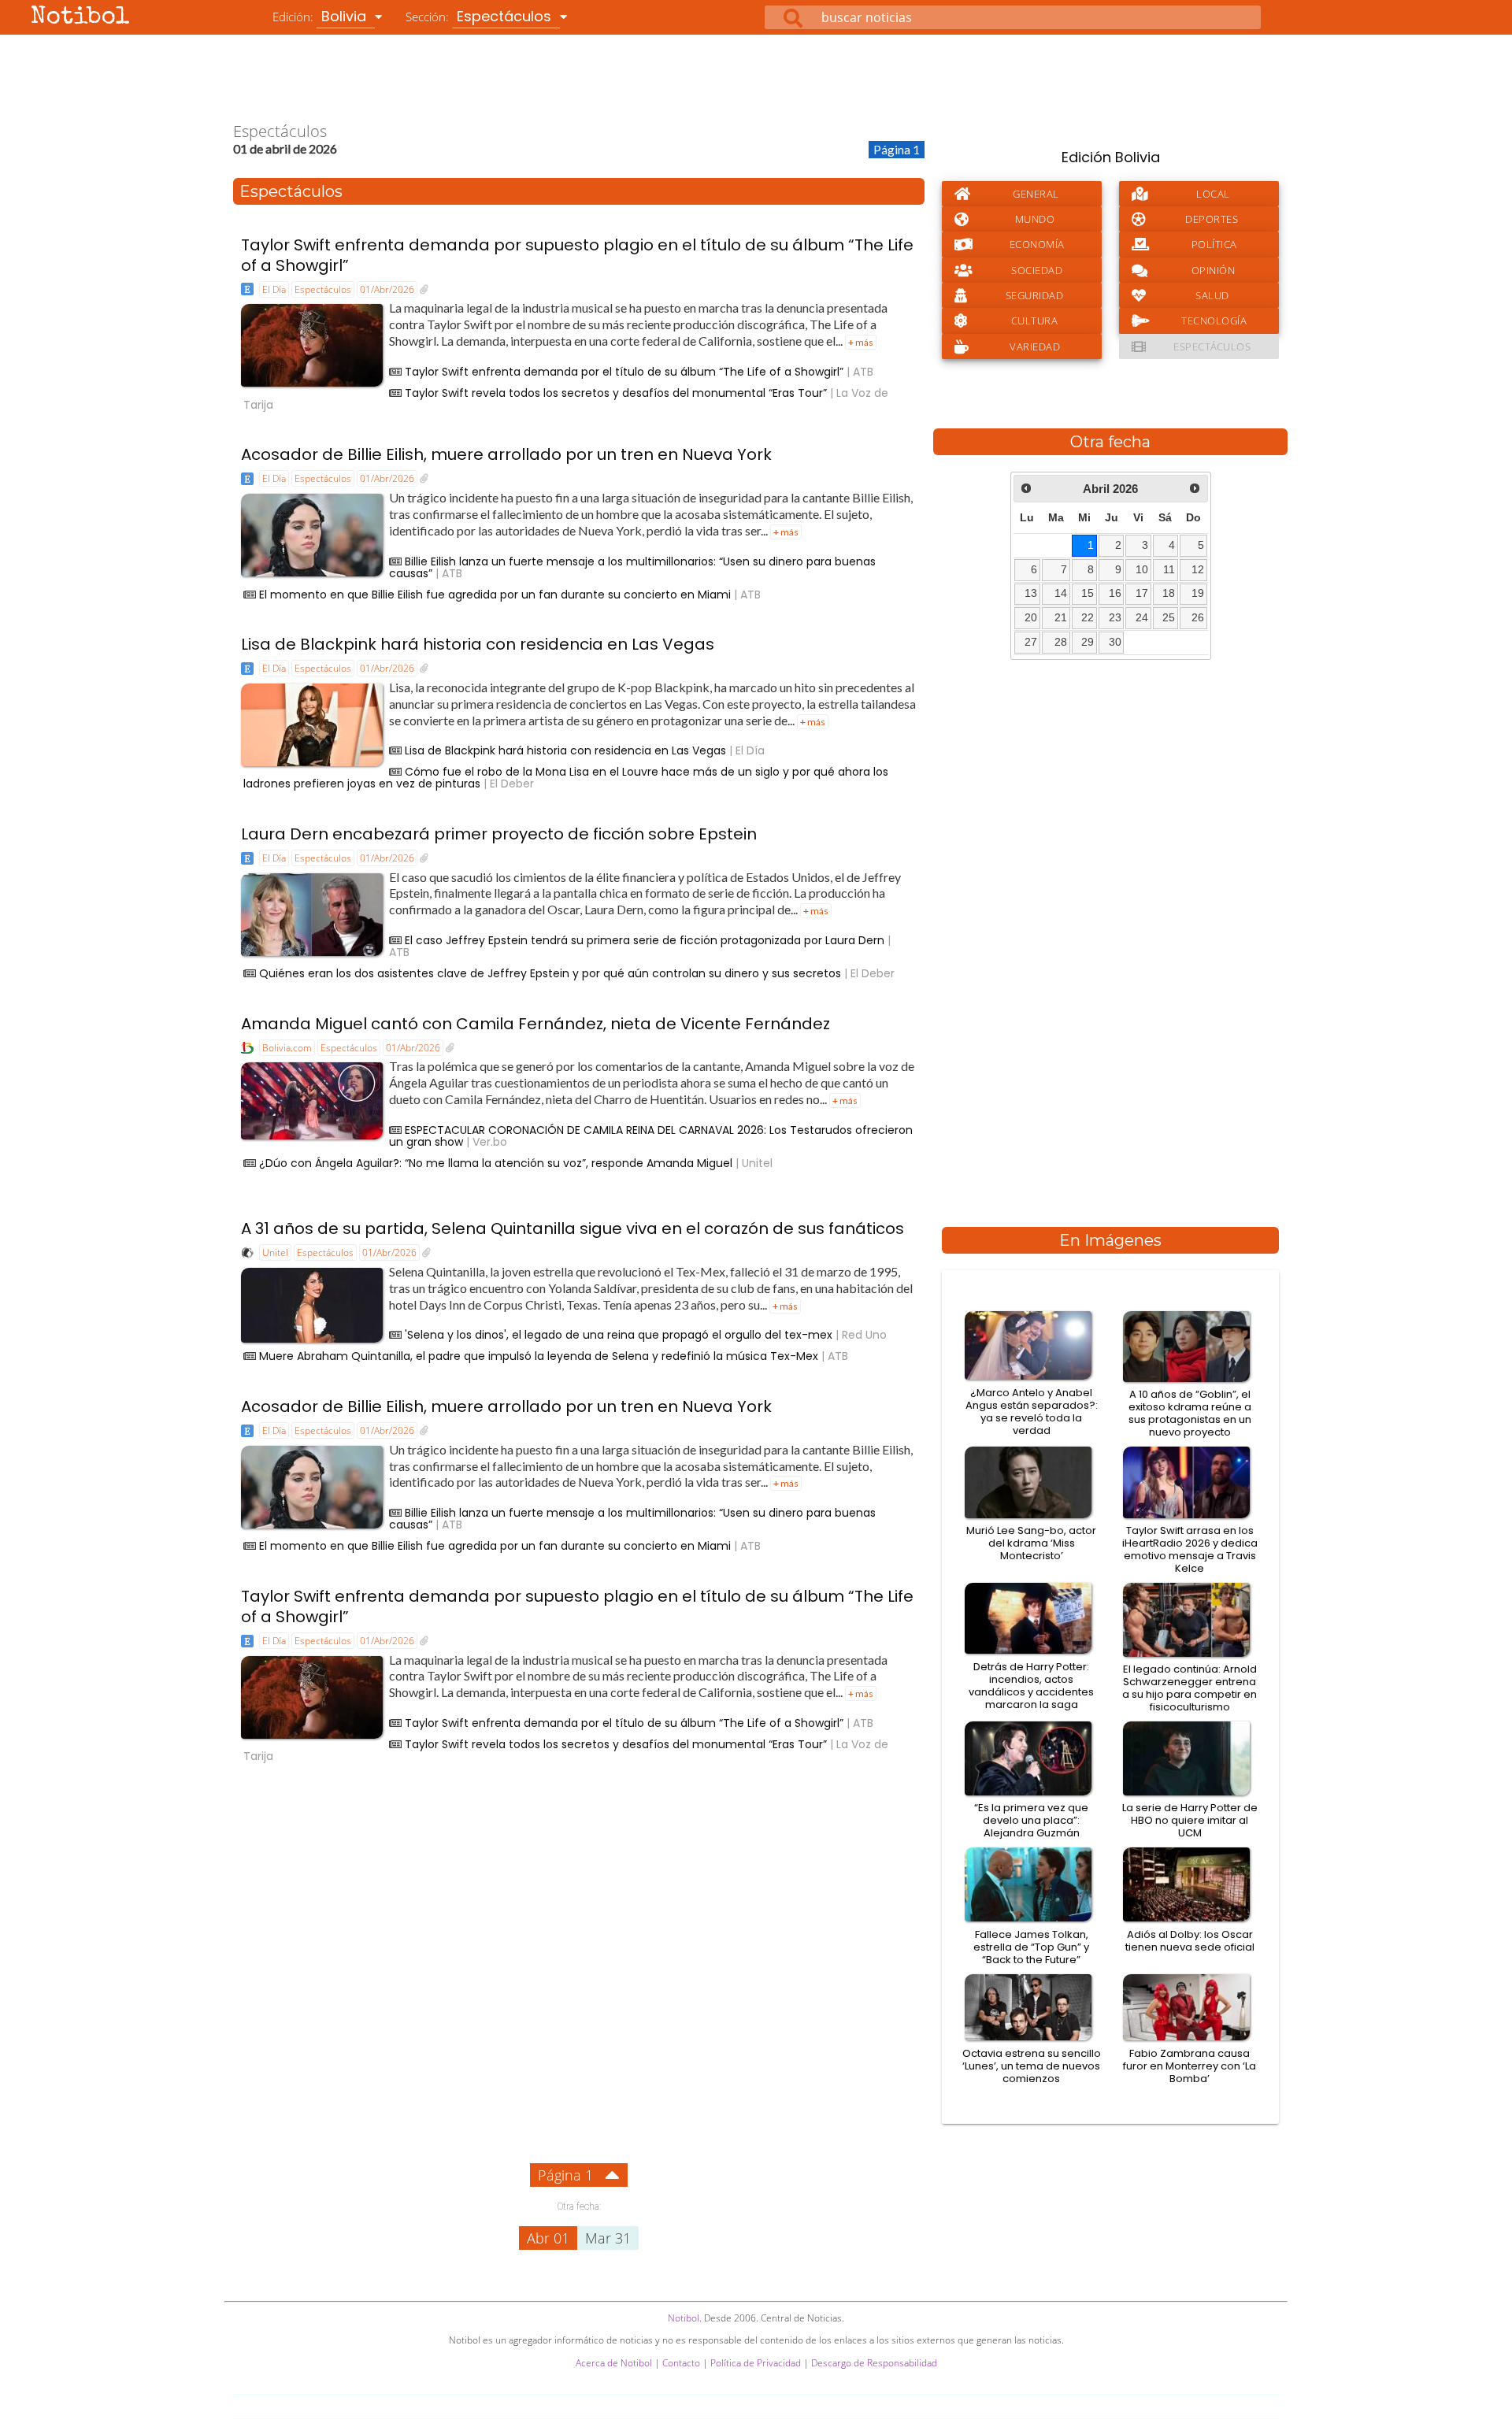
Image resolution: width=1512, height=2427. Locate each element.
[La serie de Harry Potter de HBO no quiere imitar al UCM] (1190, 1793)
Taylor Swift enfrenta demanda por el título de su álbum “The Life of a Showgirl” (624, 372)
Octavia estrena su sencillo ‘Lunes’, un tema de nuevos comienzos (1032, 2066)
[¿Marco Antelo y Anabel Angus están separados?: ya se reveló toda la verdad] (1031, 1377)
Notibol (80, 18)
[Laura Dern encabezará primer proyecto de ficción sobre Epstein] (424, 858)
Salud (1212, 295)
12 (1198, 570)
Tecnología (1214, 321)
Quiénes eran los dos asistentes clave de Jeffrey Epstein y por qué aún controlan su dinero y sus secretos (550, 973)
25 (1169, 618)
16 (1115, 593)
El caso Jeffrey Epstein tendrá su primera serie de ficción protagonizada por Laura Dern (645, 940)
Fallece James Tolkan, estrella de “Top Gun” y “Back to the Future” (1031, 1947)
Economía (1037, 244)
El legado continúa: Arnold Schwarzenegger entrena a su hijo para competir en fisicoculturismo (1190, 1688)
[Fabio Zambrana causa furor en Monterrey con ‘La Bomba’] (1190, 2038)
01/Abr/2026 (387, 289)
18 (1169, 593)
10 (1142, 570)
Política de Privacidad (756, 2363)
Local (1213, 194)
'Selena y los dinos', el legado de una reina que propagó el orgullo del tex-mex (619, 1335)
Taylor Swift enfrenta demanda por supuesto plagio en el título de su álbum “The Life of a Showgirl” (577, 255)
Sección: (480, 16)
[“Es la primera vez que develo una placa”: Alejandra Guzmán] (1031, 1793)
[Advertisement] (756, 78)
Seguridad (1035, 295)
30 (1115, 642)
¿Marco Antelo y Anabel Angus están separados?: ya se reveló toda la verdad (1032, 1412)
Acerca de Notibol (614, 2363)
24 (1142, 618)
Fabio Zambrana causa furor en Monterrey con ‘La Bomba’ (1190, 2066)
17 (1142, 593)
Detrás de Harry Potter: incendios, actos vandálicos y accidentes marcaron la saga (1031, 1686)
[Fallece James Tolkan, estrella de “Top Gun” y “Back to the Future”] (1031, 1919)
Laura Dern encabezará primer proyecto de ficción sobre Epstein (499, 834)
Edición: (321, 16)
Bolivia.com (287, 1048)
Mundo (1035, 219)
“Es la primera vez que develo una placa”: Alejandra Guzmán (1031, 1820)
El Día (274, 289)
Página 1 (565, 2175)
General (1036, 194)
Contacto (681, 2363)
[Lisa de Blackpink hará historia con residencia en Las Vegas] (424, 669)
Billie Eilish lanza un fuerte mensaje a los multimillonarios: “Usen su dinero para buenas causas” (632, 567)
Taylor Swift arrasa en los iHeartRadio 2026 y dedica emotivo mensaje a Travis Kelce (1190, 1549)
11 (1169, 570)
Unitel (275, 1252)
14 (1061, 593)
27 (1031, 642)
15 (1088, 593)
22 (1088, 618)
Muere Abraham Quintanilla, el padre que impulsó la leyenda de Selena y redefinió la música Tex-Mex (539, 1356)
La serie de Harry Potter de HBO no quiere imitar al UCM (1190, 1820)
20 (1031, 618)
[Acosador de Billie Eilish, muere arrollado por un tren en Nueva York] (424, 479)
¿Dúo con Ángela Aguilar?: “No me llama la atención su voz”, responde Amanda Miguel (496, 1163)
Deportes (1212, 219)
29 (1088, 642)
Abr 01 (548, 2238)
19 (1198, 593)
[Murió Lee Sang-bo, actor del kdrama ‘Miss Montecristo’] (1031, 1516)
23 (1115, 618)
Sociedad (1037, 270)
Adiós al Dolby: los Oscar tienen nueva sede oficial (1190, 1941)
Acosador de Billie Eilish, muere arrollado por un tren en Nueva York (506, 454)
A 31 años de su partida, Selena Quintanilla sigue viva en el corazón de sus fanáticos (573, 1228)
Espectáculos (323, 289)
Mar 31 (608, 2238)
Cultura (1035, 321)
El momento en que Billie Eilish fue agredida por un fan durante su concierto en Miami (495, 595)
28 (1061, 642)
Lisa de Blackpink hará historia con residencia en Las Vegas (478, 644)
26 (1198, 618)
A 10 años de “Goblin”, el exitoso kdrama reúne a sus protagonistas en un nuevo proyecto (1190, 1413)
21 (1061, 618)
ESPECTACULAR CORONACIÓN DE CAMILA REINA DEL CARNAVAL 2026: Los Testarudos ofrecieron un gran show (651, 1136)
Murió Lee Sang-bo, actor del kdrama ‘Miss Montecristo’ (1031, 1543)
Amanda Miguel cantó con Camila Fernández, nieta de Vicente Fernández (535, 1024)
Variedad (1035, 346)
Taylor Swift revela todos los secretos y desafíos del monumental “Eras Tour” (616, 393)
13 (1031, 593)
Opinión (1214, 270)
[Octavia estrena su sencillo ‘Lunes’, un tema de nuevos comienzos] (1031, 2038)
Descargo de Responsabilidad (874, 2363)
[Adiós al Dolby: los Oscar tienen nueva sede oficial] (1190, 1919)
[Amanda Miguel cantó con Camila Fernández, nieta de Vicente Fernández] (450, 1048)
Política (1214, 244)
